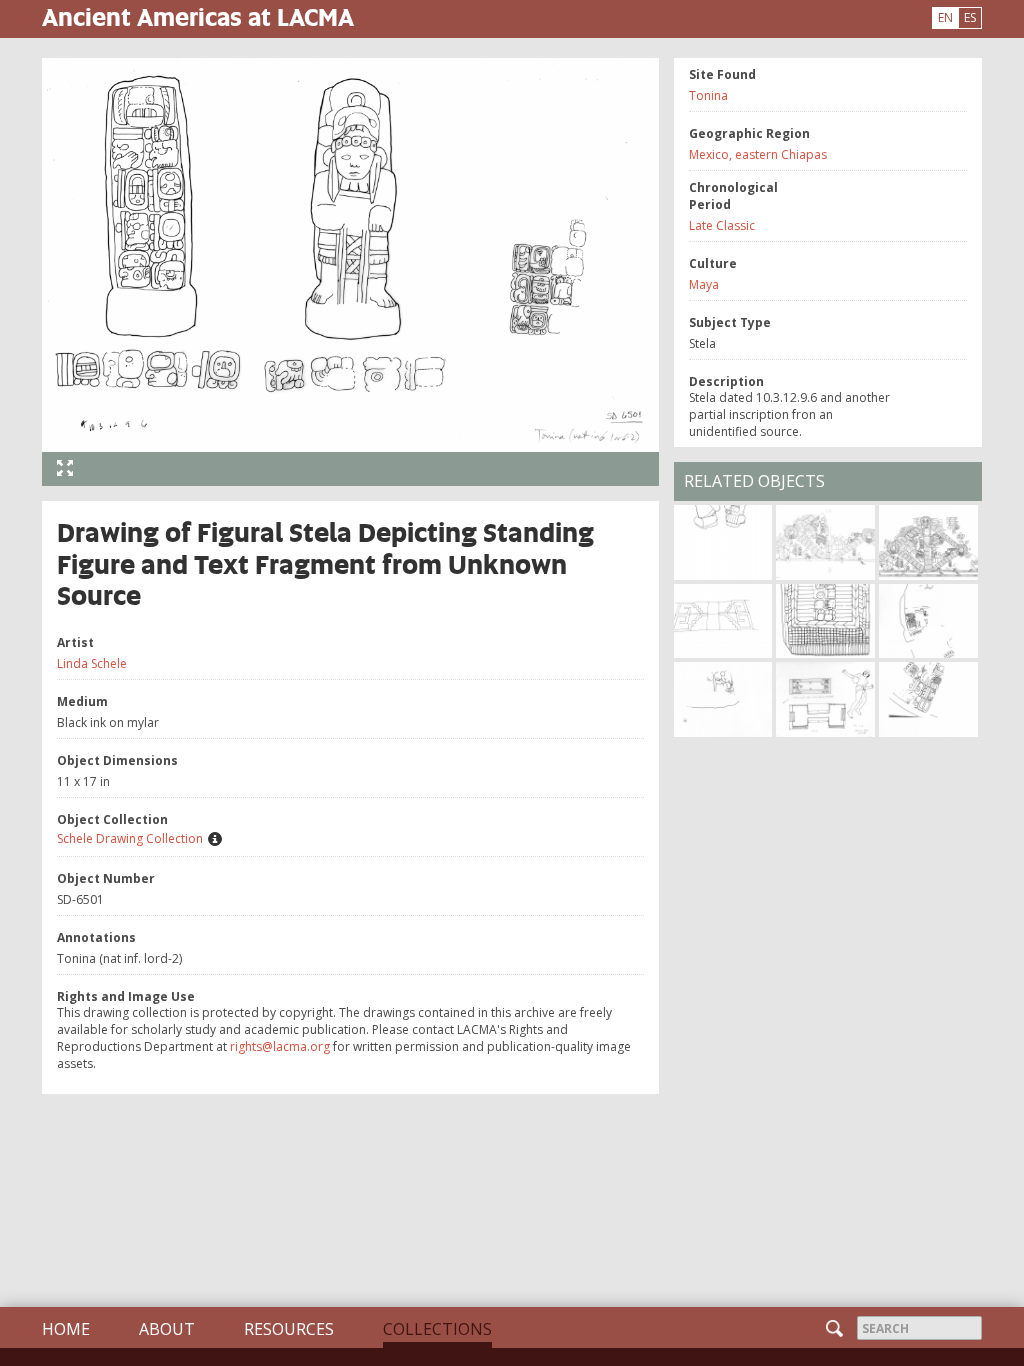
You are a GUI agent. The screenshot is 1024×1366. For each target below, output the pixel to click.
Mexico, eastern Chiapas (758, 154)
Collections (437, 1329)
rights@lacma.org (280, 1046)
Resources (289, 1329)
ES (970, 17)
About (167, 1329)
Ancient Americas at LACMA (198, 16)
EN (945, 17)
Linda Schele (92, 663)
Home (66, 1329)
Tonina (708, 95)
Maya (704, 284)
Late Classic (722, 225)
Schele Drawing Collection (130, 838)
